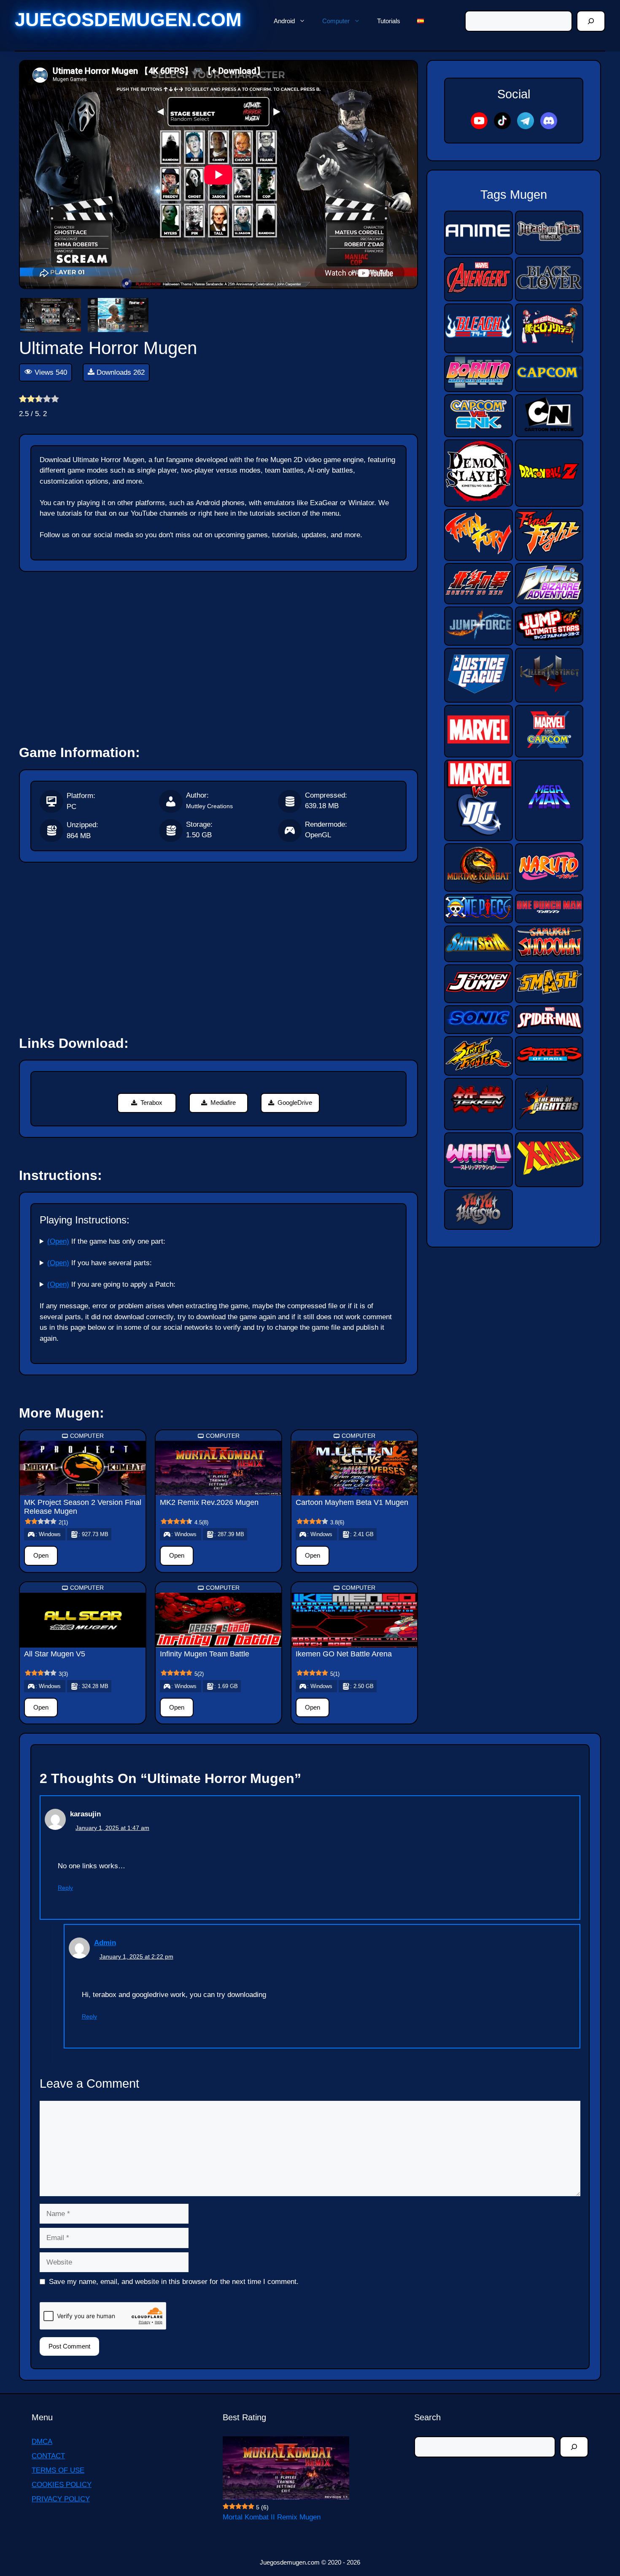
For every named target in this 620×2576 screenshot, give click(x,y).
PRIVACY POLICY (61, 2499)
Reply (65, 1888)
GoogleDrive (295, 1103)
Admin (105, 1943)
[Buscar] (591, 21)
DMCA (42, 2442)
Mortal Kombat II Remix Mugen (272, 2517)
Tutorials (389, 21)
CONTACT (48, 2456)
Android (284, 21)
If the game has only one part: (106, 1241)
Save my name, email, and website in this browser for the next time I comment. (174, 2282)
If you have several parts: (100, 1263)
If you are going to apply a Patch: (111, 1284)
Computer (336, 21)
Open (41, 1555)
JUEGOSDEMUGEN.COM (128, 20)
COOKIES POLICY (62, 2485)
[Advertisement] (218, 655)
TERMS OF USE (58, 2470)
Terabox (151, 1103)
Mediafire (223, 1103)
